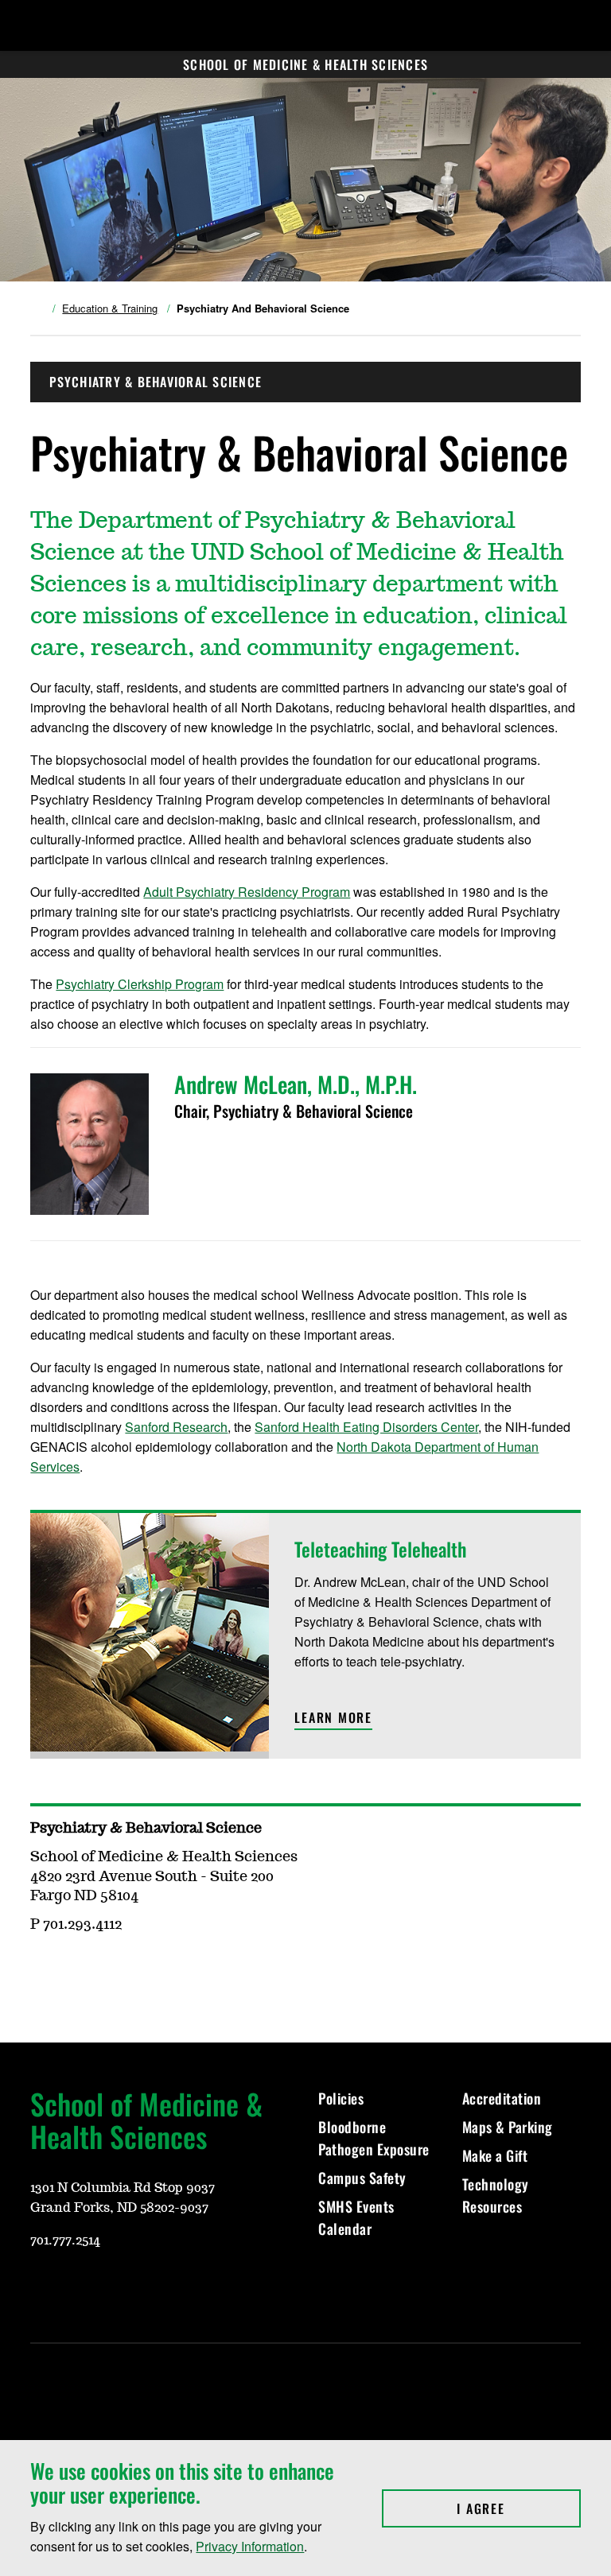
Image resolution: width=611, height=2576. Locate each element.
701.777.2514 (65, 2240)
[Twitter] (156, 2287)
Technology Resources (496, 2195)
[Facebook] (118, 2287)
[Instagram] (80, 2287)
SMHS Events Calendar (356, 2217)
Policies (341, 2098)
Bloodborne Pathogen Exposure (374, 2138)
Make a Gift (495, 2155)
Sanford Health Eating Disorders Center (366, 1427)
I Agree (518, 2508)
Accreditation (502, 2098)
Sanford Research (176, 1427)
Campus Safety (362, 2178)
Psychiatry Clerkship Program (140, 984)
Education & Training (110, 308)
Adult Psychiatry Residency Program (247, 892)
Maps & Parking (508, 2127)
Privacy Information (250, 2546)
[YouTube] (41, 2287)
